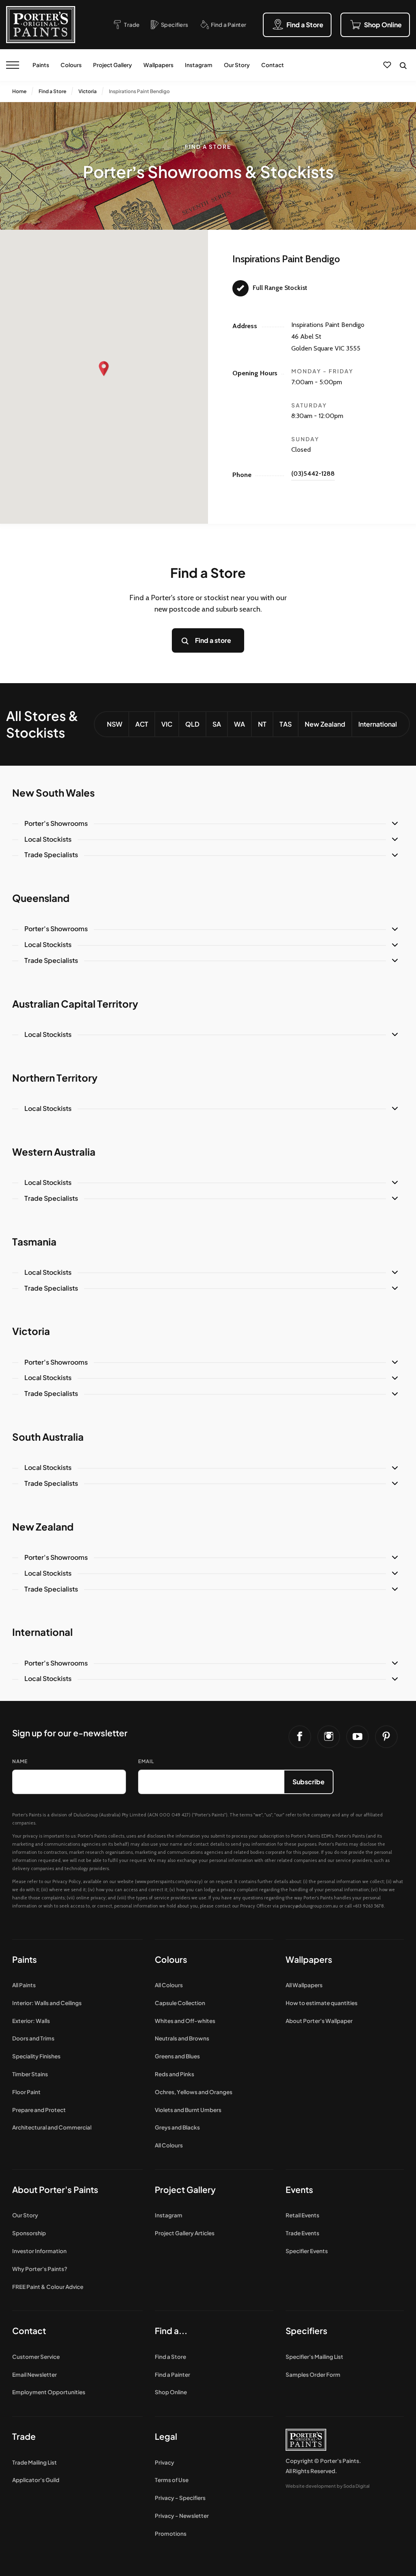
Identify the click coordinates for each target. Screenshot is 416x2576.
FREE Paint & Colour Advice (48, 2287)
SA (217, 724)
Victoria (88, 91)
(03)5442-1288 (313, 474)
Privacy (165, 2462)
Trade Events (302, 2233)
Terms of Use (172, 2480)
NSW (115, 724)
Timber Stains (30, 2074)
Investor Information (39, 2251)
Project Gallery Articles (185, 2233)
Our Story (237, 65)
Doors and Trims (33, 2038)
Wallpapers (158, 65)
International (378, 724)
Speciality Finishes (36, 2056)
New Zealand (325, 724)
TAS (286, 724)
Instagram (199, 65)
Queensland (41, 898)
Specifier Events (307, 2251)
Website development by (328, 2486)
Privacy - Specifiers (180, 2498)
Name (20, 1761)
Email (146, 1761)
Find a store (213, 640)
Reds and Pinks (174, 2074)
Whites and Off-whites (185, 2021)
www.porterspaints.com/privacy (169, 1881)
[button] (104, 369)
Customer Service (36, 2357)
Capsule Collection (180, 2003)
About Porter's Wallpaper (319, 2021)
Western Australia (54, 1152)
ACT (142, 724)
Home (19, 91)
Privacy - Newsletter (182, 2516)
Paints (41, 65)
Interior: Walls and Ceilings (47, 2003)
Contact (273, 65)
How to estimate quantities (322, 2003)
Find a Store (52, 91)
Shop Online (171, 2392)
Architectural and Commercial (52, 2127)
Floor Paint (26, 2092)
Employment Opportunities (49, 2392)
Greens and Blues (177, 2056)
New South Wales (53, 793)
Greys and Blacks (177, 2127)
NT (262, 724)
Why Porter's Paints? (40, 2269)
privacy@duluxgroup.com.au (309, 1906)
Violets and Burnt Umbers (188, 2110)
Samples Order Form (313, 2375)
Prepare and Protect (39, 2110)
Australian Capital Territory (75, 1004)
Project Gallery (113, 65)
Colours (71, 65)
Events (299, 2189)
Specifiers (307, 2331)
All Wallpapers (304, 1985)
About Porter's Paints (55, 2189)
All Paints (24, 1985)
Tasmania (34, 1241)
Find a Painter (172, 2375)
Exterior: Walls (31, 2021)
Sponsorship (29, 2233)
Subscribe (309, 1782)
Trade (24, 2436)
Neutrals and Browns (182, 2038)
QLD (192, 724)
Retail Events (302, 2215)
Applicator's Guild (36, 2480)
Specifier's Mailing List (314, 2357)
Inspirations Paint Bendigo (139, 91)
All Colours (169, 1985)
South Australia (48, 1437)
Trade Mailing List (35, 2462)
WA (239, 724)
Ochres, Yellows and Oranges (194, 2092)
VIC (167, 724)
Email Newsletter (35, 2375)
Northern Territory (55, 1078)
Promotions (171, 2534)
